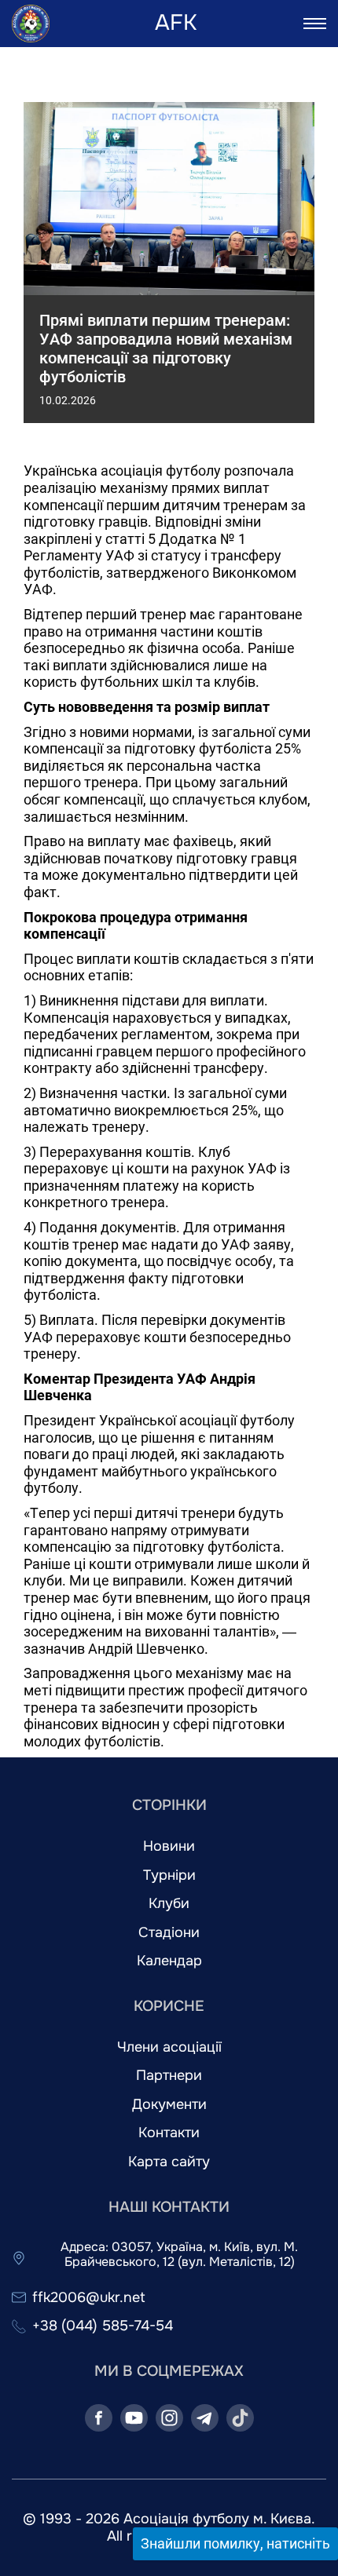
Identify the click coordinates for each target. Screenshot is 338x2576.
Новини (169, 1846)
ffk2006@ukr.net (89, 2298)
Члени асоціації (169, 2047)
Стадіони (169, 1933)
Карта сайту (169, 2162)
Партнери (169, 2076)
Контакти (169, 2133)
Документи (169, 2105)
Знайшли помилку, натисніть (235, 2543)
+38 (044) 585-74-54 (103, 2326)
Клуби (169, 1904)
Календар (169, 1961)
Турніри (169, 1875)
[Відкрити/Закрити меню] (315, 24)
